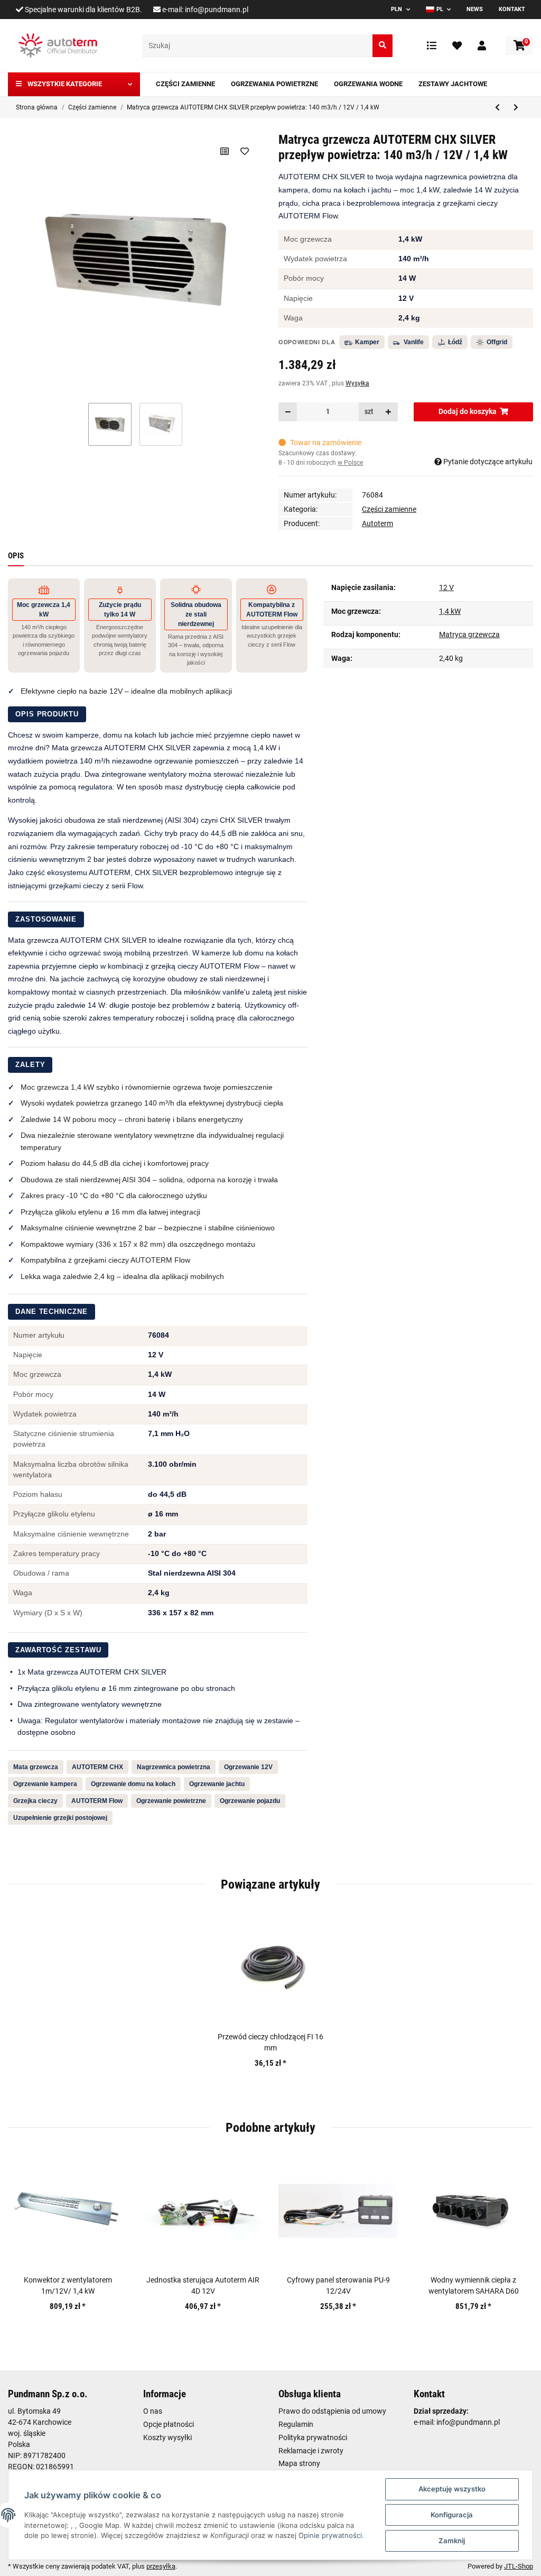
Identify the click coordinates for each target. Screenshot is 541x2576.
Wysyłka (357, 383)
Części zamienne (389, 509)
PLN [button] (397, 9)
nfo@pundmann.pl (469, 2422)
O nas (153, 2411)
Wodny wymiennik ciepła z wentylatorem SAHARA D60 (474, 2285)
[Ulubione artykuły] (457, 45)
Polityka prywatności (313, 2437)
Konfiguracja (452, 2515)
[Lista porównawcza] (432, 45)
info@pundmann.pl (217, 10)
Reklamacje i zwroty (311, 2451)
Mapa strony (299, 2463)
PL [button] (440, 9)
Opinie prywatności (330, 2535)
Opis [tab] (16, 556)
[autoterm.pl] (58, 45)
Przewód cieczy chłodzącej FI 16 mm (270, 2042)
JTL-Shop (519, 2566)
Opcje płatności (169, 2424)
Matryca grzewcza (469, 634)
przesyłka (161, 2566)
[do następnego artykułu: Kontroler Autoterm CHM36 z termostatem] (516, 108)
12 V (446, 587)
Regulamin (296, 2424)
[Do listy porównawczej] (224, 151)
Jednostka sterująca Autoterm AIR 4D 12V (203, 2285)
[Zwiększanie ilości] (388, 412)
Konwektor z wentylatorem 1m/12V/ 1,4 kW (68, 2285)
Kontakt (512, 9)
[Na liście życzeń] (244, 151)
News (475, 9)
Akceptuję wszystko (452, 2489)
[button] (482, 45)
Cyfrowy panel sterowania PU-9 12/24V (338, 2285)
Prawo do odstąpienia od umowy (332, 2411)
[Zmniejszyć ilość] (288, 412)
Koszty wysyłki (167, 2437)
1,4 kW (450, 611)
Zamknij (452, 2541)
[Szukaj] (383, 46)
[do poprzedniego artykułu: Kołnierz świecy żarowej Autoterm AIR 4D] (497, 108)
